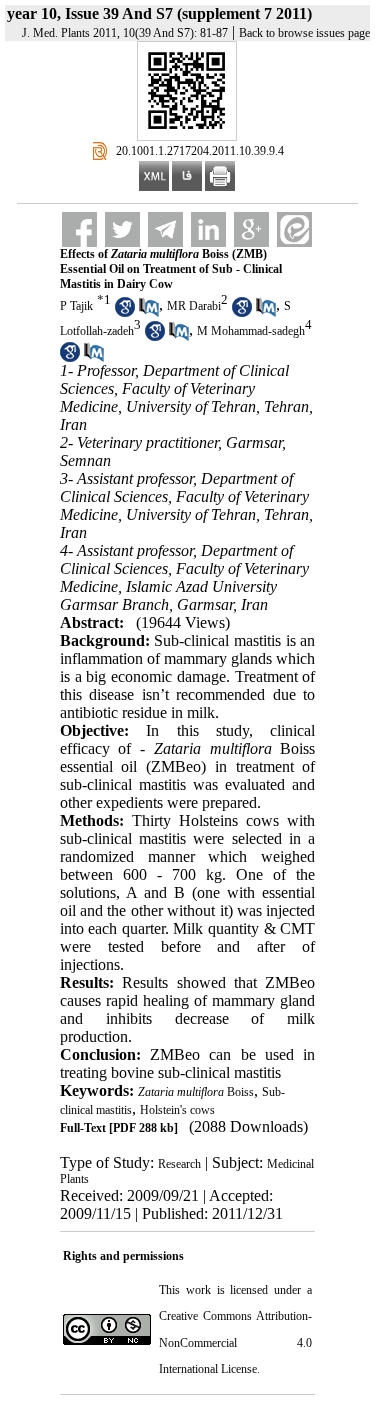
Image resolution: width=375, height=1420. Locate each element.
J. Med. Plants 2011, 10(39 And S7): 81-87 (125, 33)
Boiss (196, 1092)
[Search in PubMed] (149, 313)
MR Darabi (194, 306)
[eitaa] (294, 229)
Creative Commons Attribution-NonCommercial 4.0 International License (236, 1342)
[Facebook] (79, 229)
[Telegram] (165, 229)
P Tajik (76, 306)
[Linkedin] (208, 229)
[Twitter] (122, 229)
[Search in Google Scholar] (125, 313)
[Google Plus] (251, 229)
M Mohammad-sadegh (251, 331)
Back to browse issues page (304, 33)
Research (179, 1164)
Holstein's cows (177, 1110)
